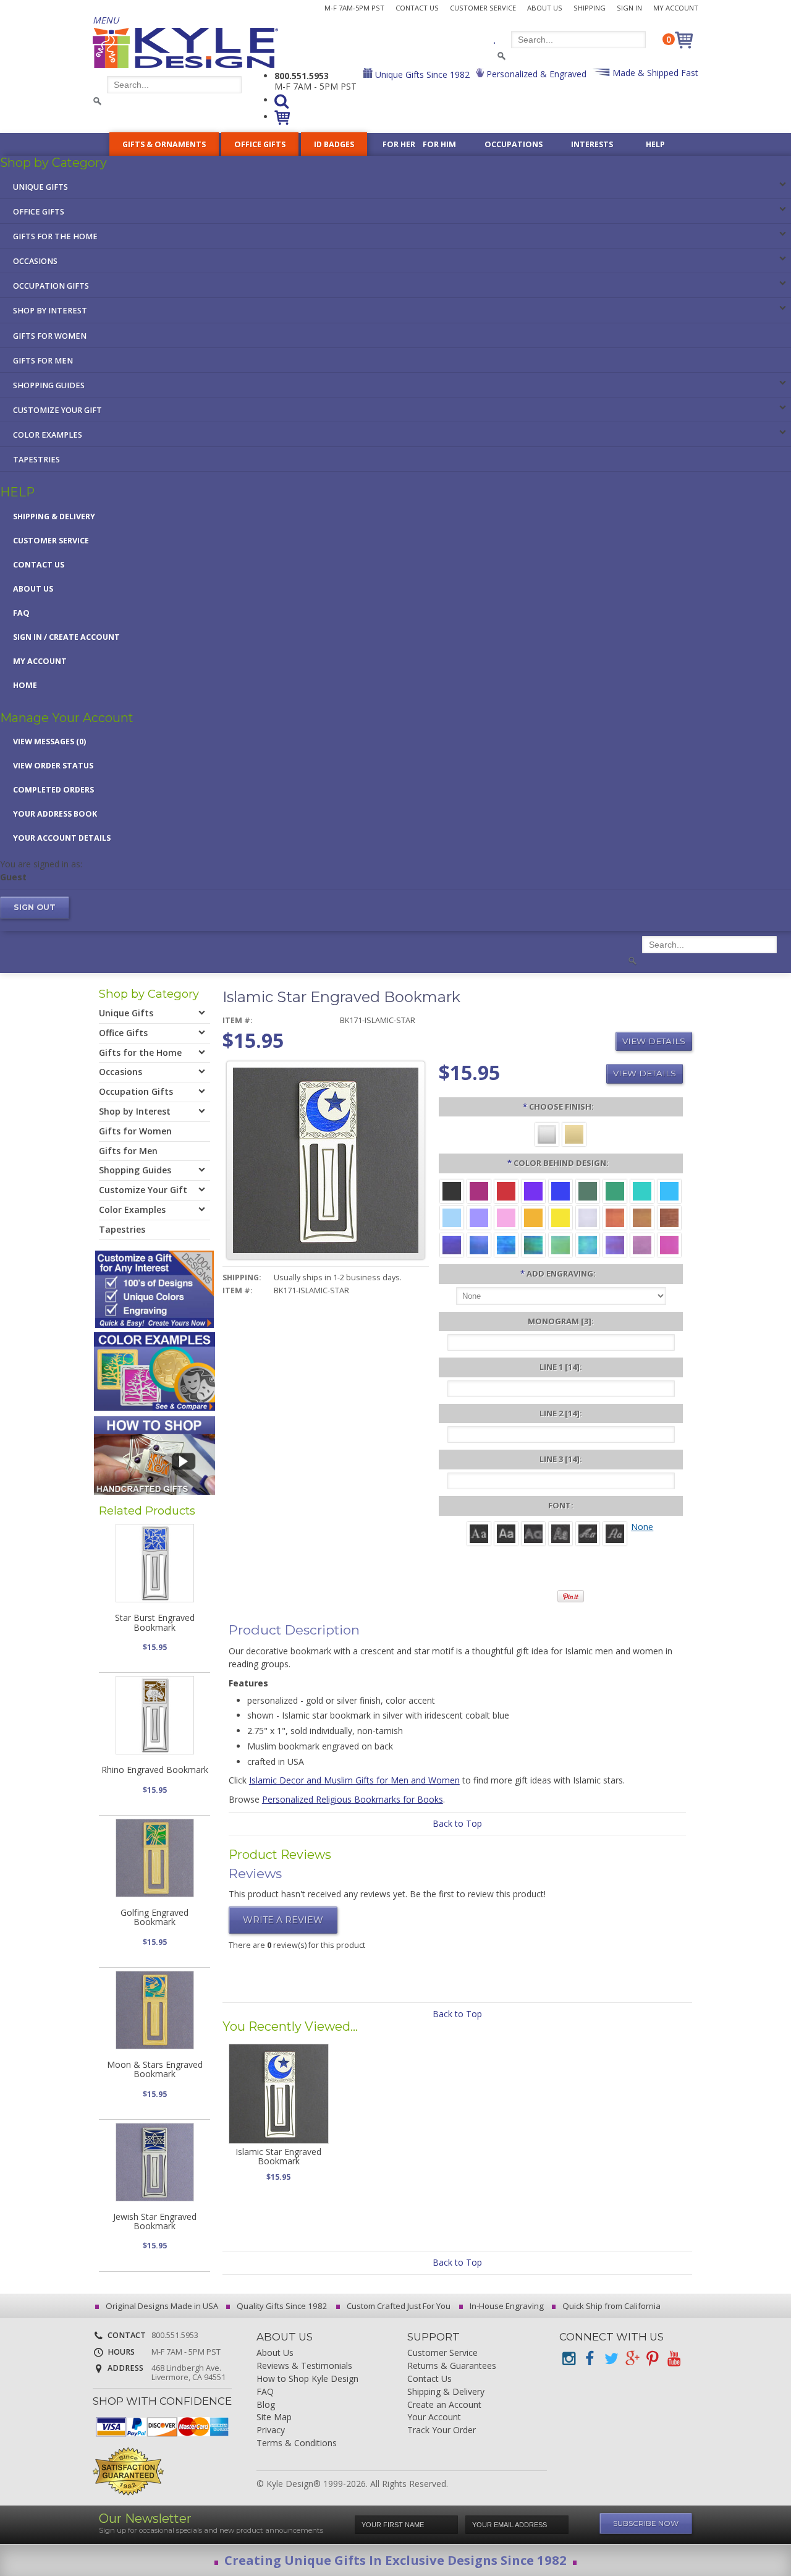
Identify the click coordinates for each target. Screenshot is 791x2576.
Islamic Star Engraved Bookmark (278, 2156)
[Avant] (533, 1533)
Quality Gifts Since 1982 (281, 2306)
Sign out (35, 907)
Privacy (271, 2430)
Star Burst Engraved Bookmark (155, 1622)
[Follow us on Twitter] (611, 2359)
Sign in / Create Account (66, 637)
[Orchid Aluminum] (479, 1217)
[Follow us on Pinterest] (653, 2359)
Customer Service (483, 8)
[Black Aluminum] (452, 1190)
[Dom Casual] (560, 1533)
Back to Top (457, 1823)
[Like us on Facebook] (590, 2359)
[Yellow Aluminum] (560, 1217)
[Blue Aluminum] (560, 1190)
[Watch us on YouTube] (674, 2359)
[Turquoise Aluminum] (669, 1190)
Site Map (274, 2417)
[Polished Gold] (574, 1133)
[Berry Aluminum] (479, 1190)
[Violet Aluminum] (533, 1190)
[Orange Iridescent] (615, 1217)
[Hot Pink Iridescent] (669, 1244)
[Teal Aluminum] (642, 1190)
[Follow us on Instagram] (569, 2359)
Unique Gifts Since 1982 (421, 74)
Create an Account (444, 2405)
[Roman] (479, 1533)
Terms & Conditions (297, 2443)
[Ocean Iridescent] (506, 1244)
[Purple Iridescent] (615, 1244)
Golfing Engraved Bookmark (154, 1917)
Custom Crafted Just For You (398, 2306)
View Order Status (53, 766)
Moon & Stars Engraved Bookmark (155, 2069)
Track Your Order (442, 2430)
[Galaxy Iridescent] (452, 1244)
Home (25, 685)
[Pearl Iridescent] (588, 1217)
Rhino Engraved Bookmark (155, 1770)
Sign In (629, 8)
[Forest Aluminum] (588, 1190)
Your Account (434, 2417)
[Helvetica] (506, 1533)
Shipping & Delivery (54, 516)
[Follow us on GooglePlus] (632, 2359)
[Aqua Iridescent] (588, 1244)
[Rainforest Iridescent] (533, 1244)
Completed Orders (53, 790)
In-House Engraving (506, 2306)
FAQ (21, 613)
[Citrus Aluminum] (533, 1217)
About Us (545, 8)
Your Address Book (55, 814)
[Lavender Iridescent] (642, 1244)
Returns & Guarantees (452, 2366)
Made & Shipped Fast (654, 73)
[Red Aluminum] (506, 1190)
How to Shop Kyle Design (307, 2379)
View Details (654, 1041)
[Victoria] (615, 1533)
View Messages (49, 742)
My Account (676, 8)
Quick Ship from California (611, 2306)
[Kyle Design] (185, 48)
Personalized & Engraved (535, 74)
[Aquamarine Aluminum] (452, 1217)
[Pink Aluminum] (506, 1217)
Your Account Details (62, 838)
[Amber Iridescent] (642, 1217)
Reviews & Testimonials (304, 2366)
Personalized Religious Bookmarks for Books (353, 1799)
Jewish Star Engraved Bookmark (155, 2221)
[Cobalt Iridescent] (479, 1244)
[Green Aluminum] (615, 1190)
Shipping (590, 8)
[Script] (588, 1533)
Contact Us (417, 8)
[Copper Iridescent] (669, 1217)
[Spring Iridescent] (560, 1244)
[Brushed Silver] (547, 1133)
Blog (266, 2405)
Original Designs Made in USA (161, 2306)
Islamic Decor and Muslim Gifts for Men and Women (354, 1780)
